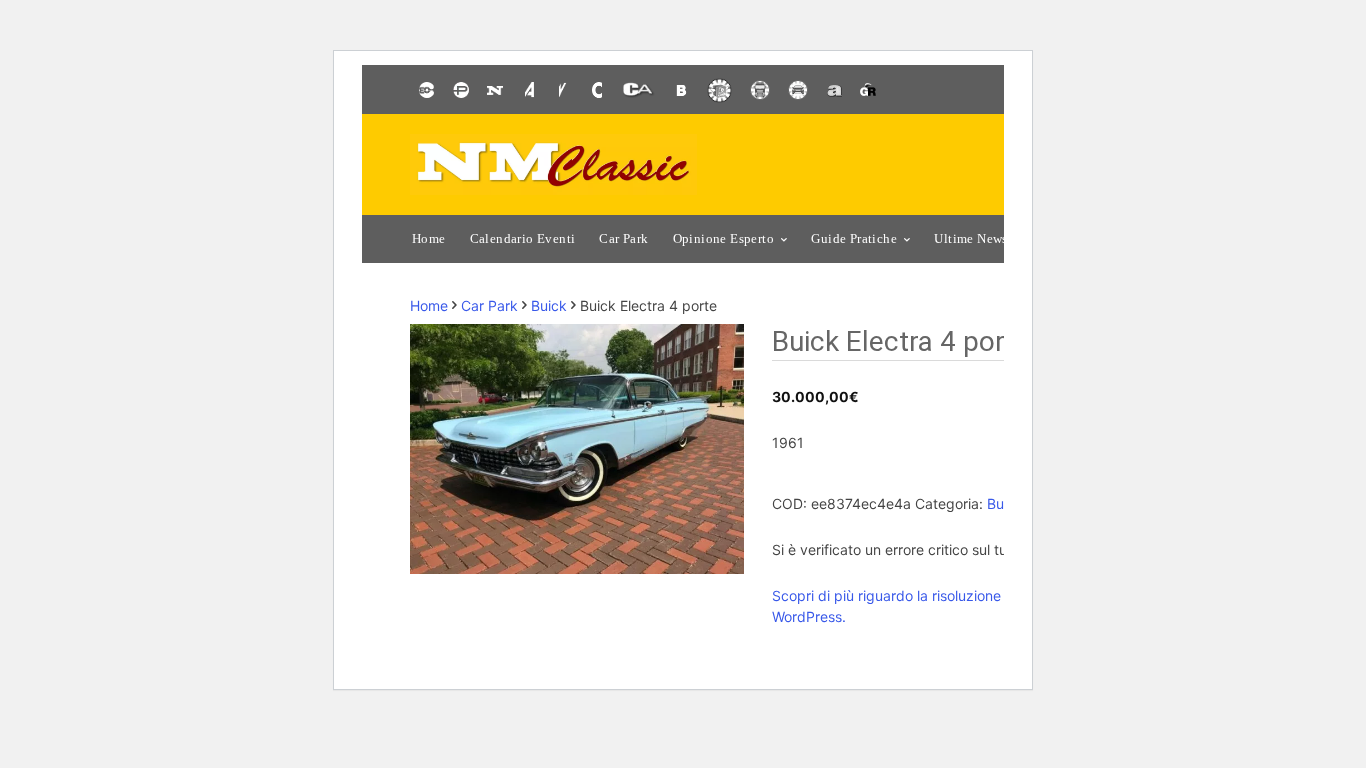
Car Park (489, 305)
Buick (549, 305)
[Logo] (553, 164)
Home (429, 305)
